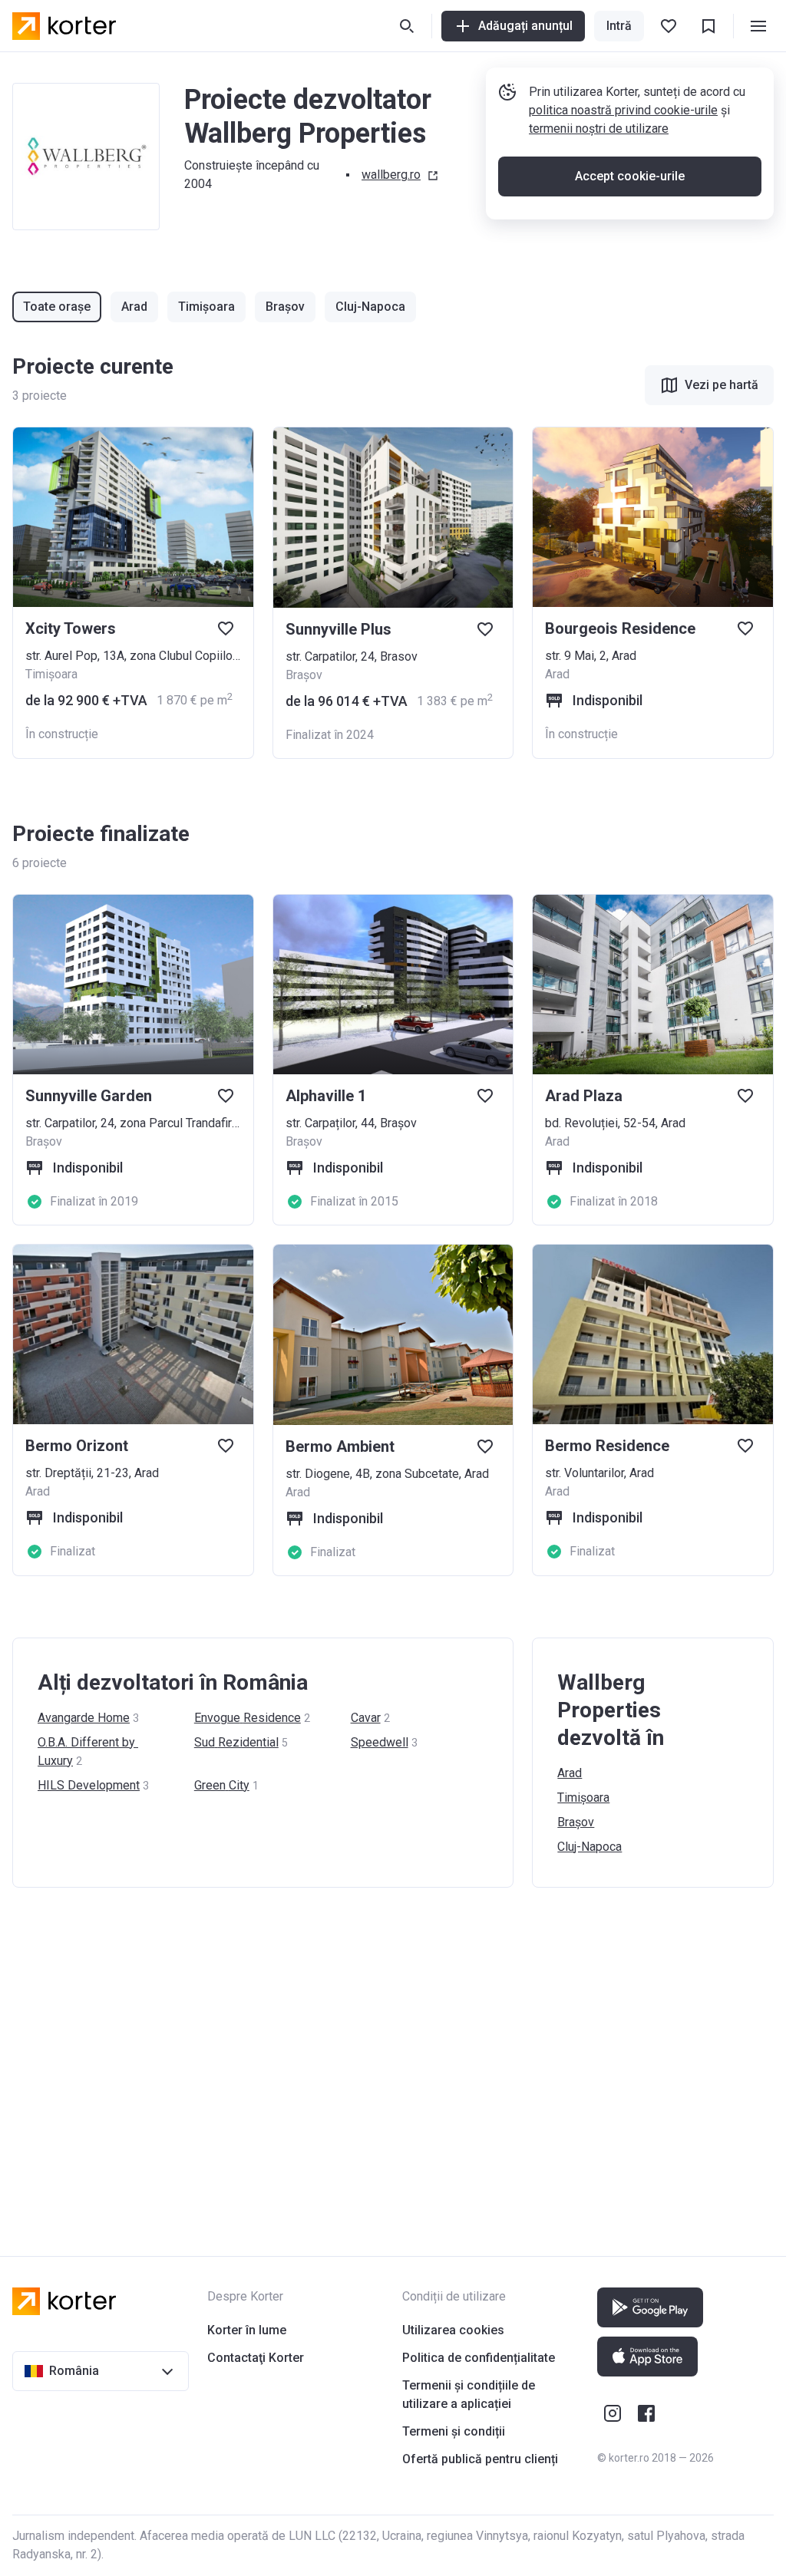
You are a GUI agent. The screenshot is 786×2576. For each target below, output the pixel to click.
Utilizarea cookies (453, 2330)
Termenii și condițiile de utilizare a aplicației (469, 2395)
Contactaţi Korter (256, 2358)
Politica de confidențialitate (479, 2358)
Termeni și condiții (454, 2431)
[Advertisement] (393, 2057)
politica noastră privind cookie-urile (623, 110)
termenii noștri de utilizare (599, 129)
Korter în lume (247, 2330)
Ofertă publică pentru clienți (480, 2459)
